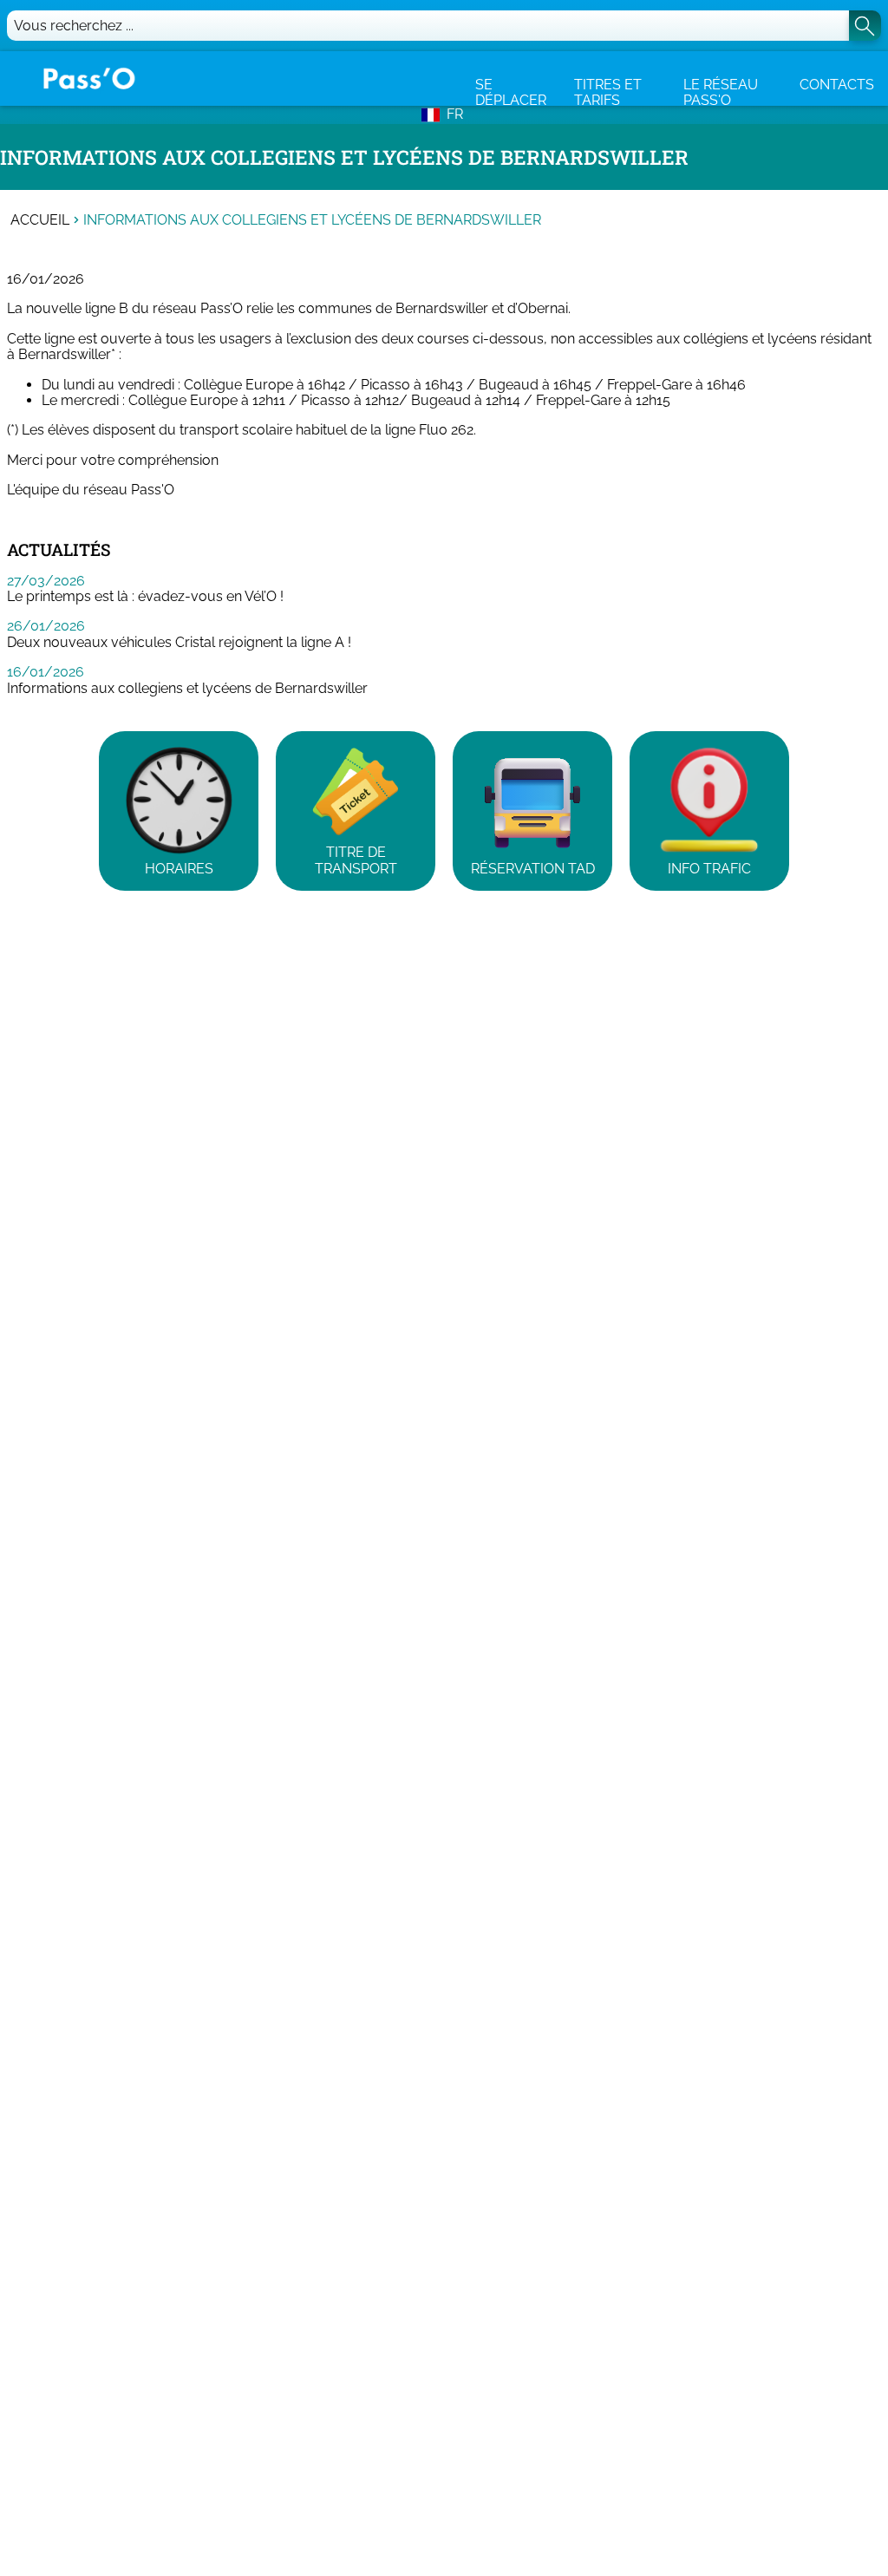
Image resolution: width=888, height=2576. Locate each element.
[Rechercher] (865, 26)
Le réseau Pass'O (721, 92)
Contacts (837, 85)
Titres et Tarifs (608, 92)
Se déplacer (511, 92)
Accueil (40, 220)
